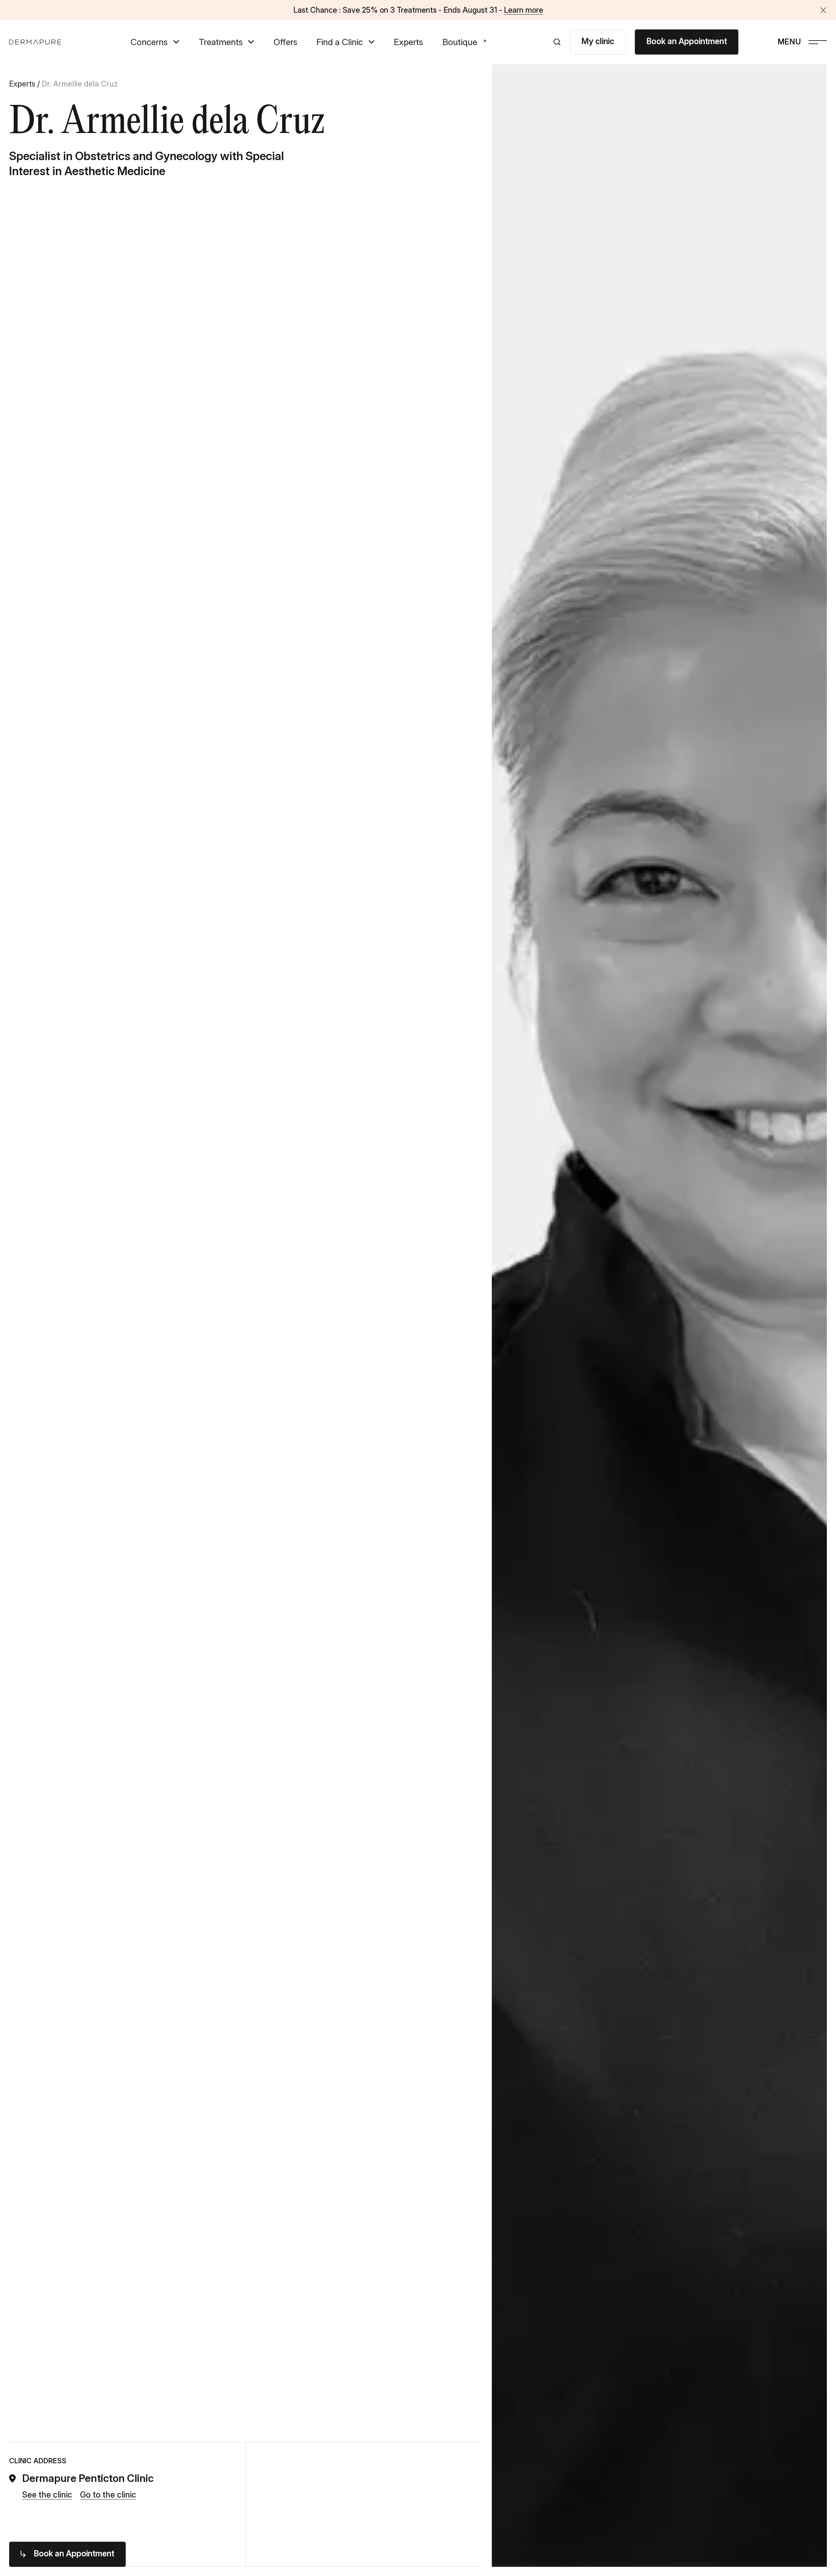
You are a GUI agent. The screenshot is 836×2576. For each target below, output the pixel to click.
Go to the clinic (108, 2495)
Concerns (149, 42)
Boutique (460, 42)
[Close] (823, 10)
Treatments (221, 42)
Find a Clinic (340, 42)
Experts (408, 42)
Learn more (523, 10)
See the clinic (47, 2495)
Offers (285, 42)
